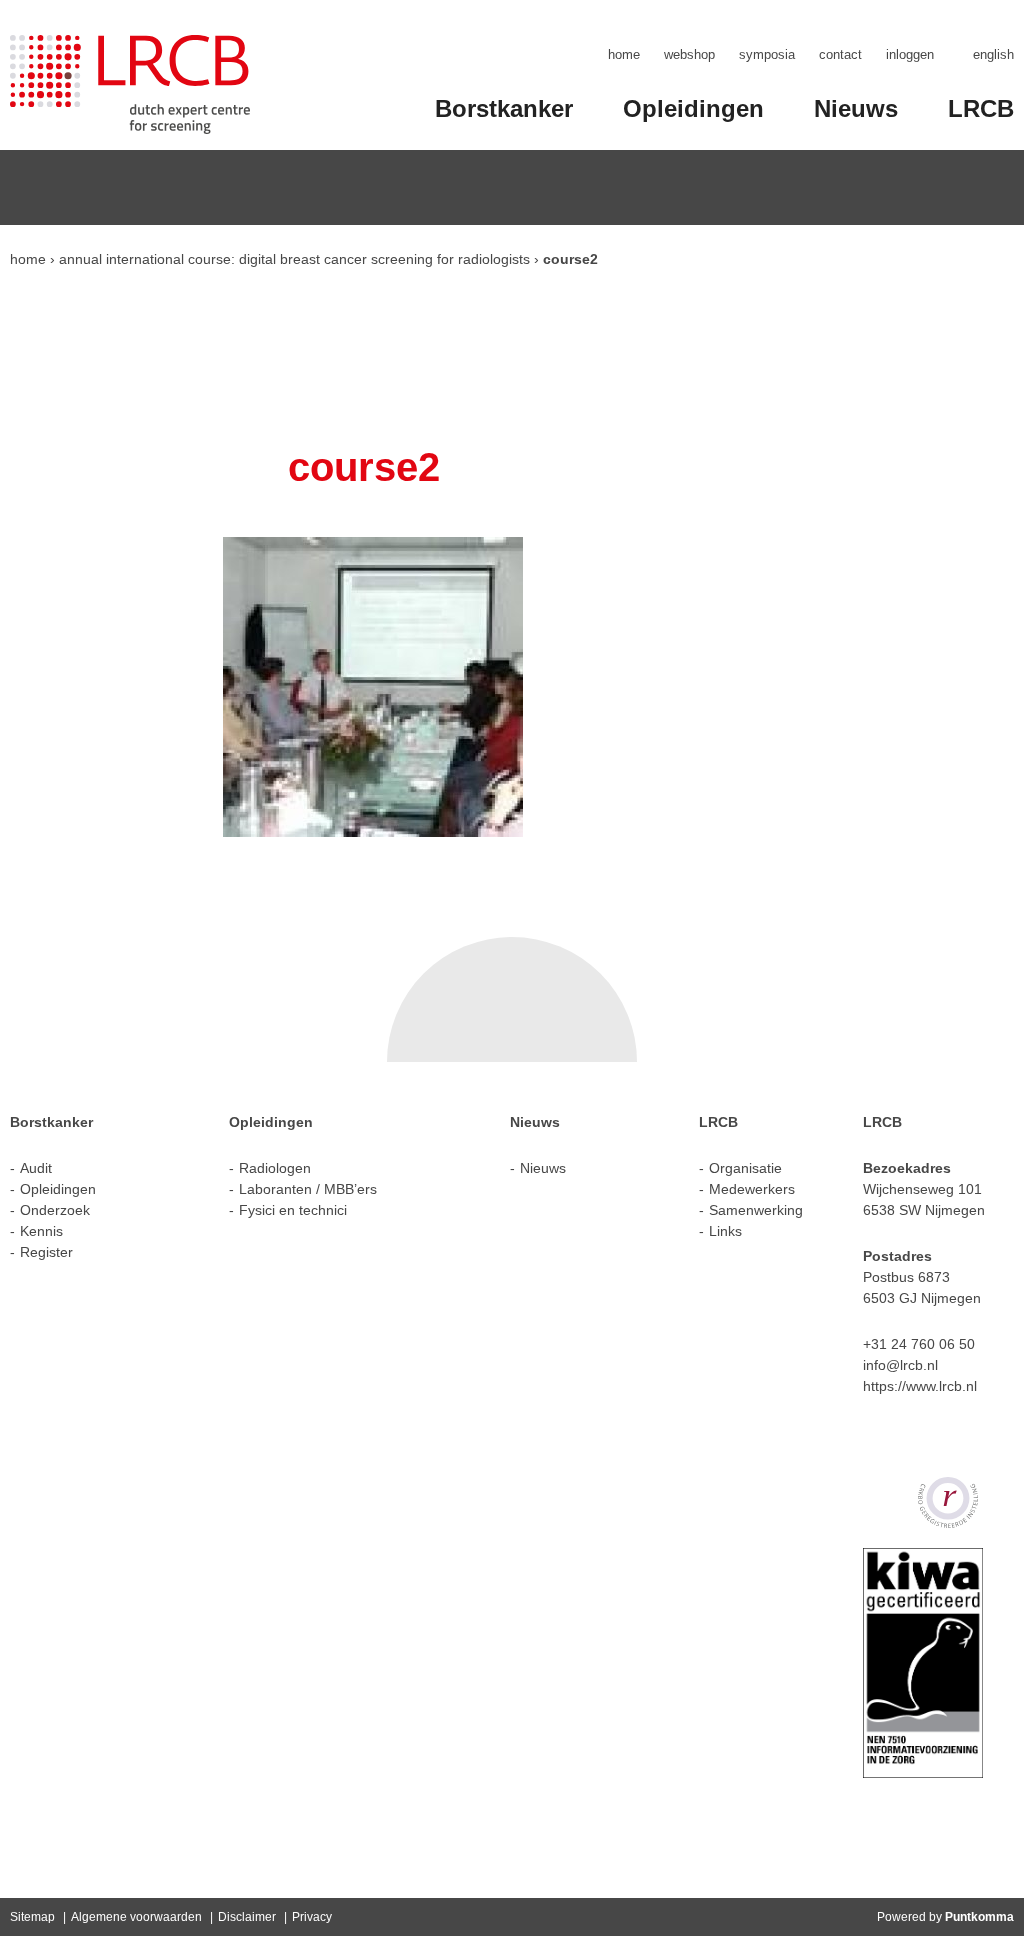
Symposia (767, 54)
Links (725, 1231)
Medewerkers (752, 1189)
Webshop (689, 54)
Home (624, 54)
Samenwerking (756, 1210)
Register (46, 1252)
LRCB (981, 108)
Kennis (41, 1231)
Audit (36, 1168)
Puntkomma (979, 1917)
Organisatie (745, 1168)
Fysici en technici (293, 1210)
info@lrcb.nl (900, 1365)
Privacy (312, 1917)
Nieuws (856, 108)
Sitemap (32, 1917)
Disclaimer (247, 1917)
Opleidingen (693, 108)
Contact (840, 54)
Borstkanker (504, 108)
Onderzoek (55, 1210)
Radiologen (275, 1168)
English (993, 54)
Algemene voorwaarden (136, 1917)
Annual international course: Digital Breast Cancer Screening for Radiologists (294, 259)
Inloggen (910, 54)
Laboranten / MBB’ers (308, 1189)
